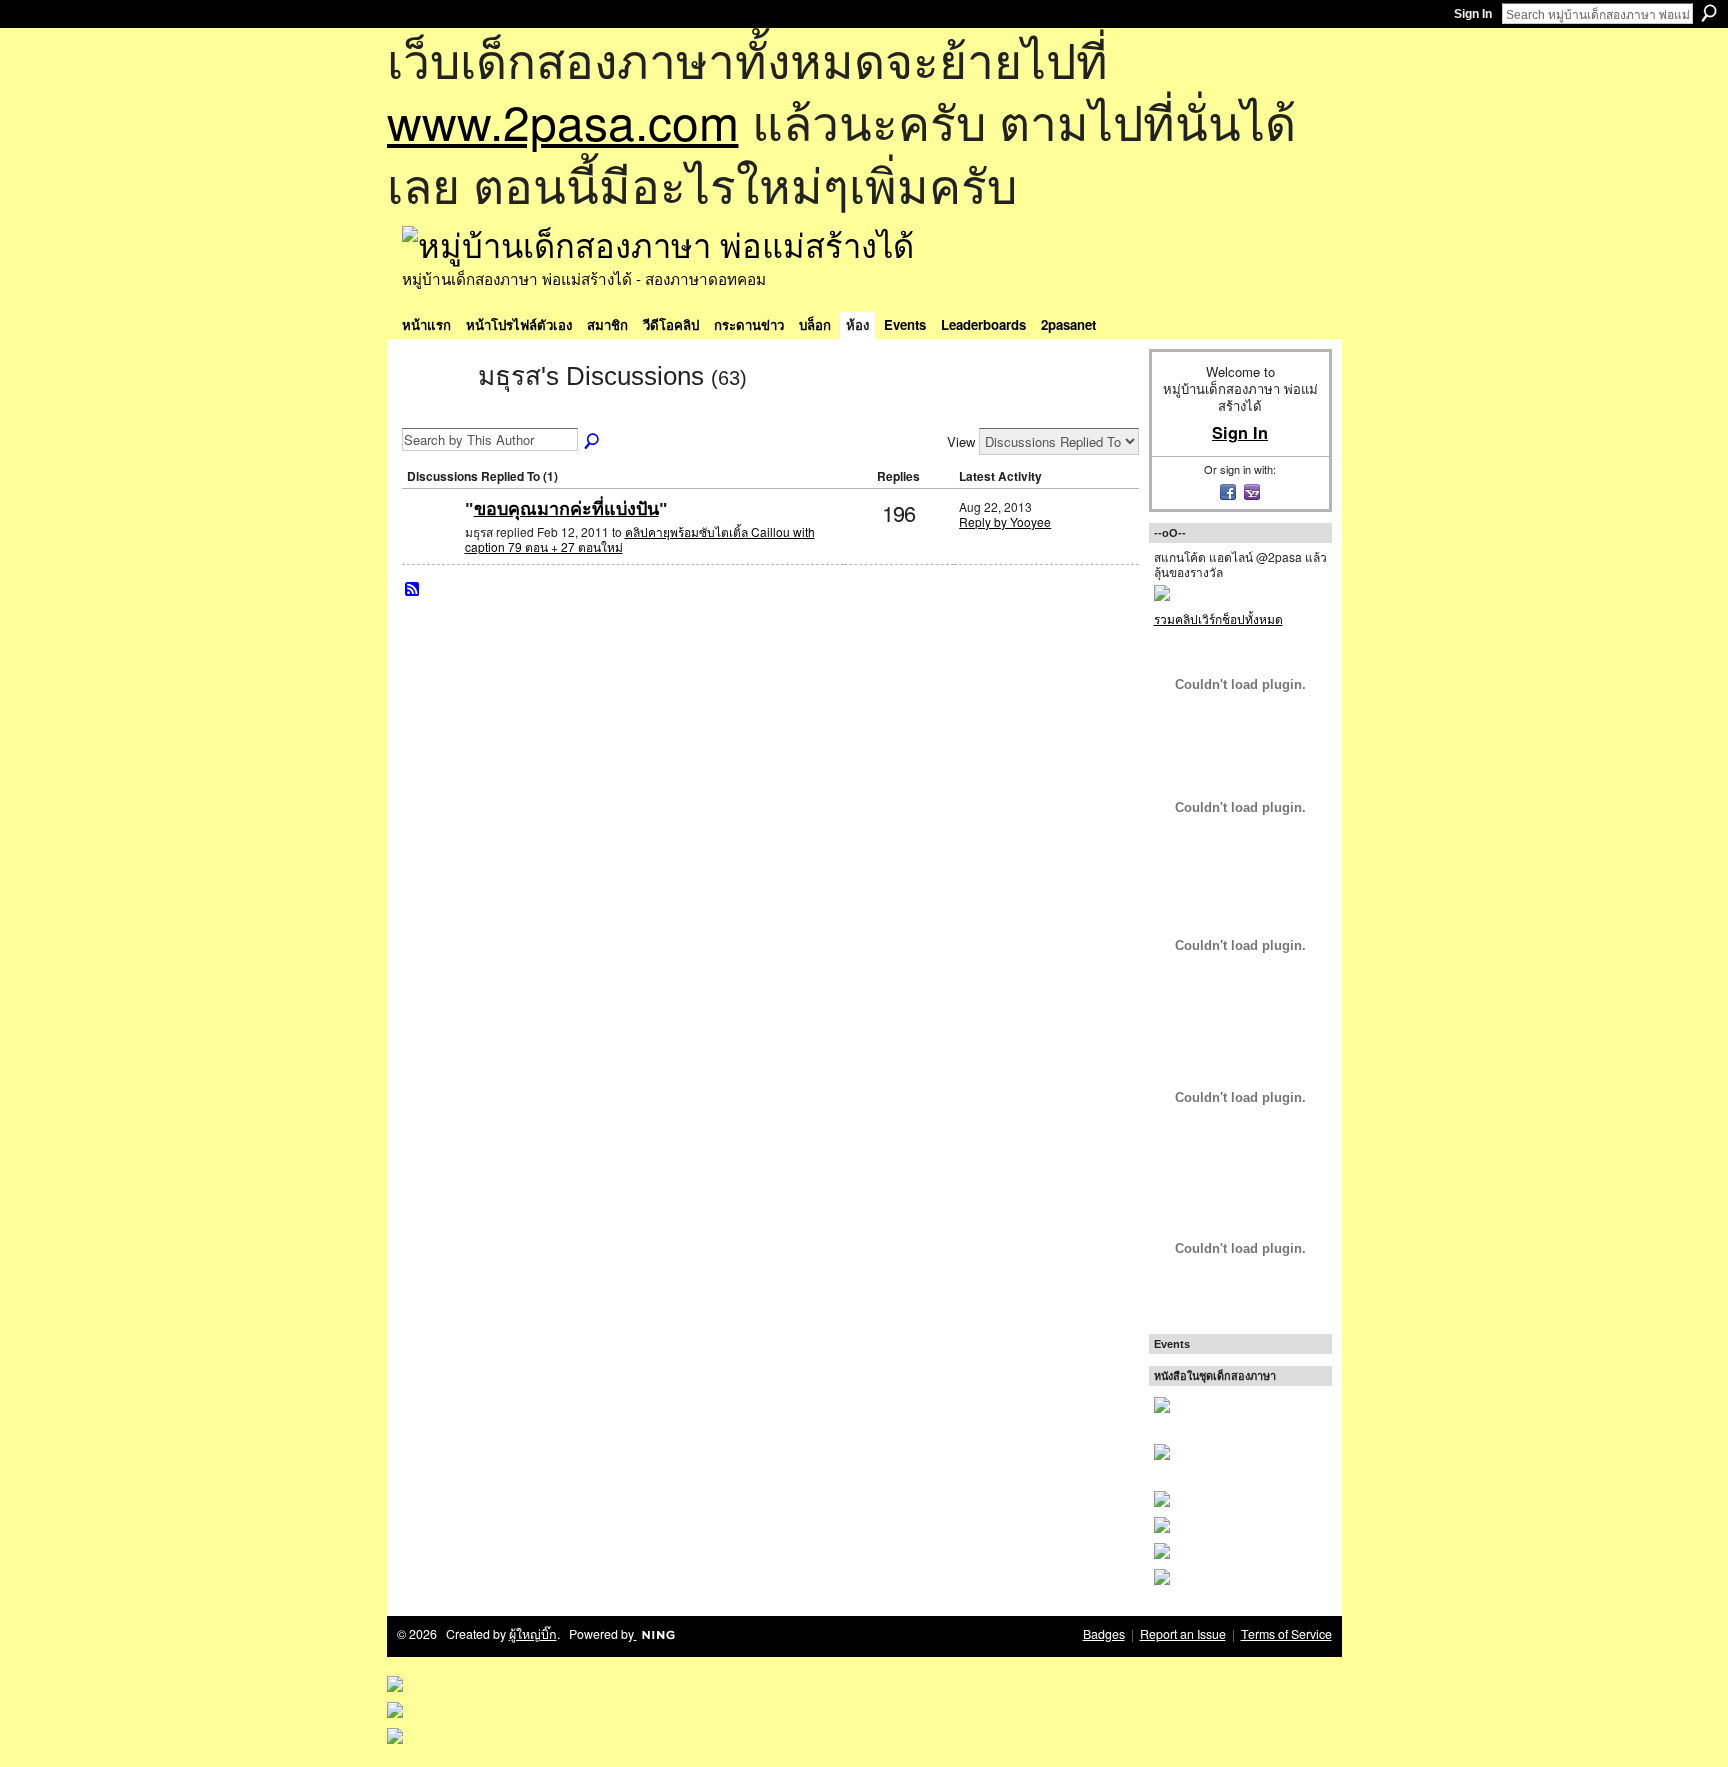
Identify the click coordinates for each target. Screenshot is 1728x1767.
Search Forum (593, 442)
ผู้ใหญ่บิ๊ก (533, 1634)
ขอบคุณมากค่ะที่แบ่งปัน (566, 509)
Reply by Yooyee (1005, 521)
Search (1709, 13)
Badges (1104, 1634)
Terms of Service (1286, 1634)
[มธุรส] (434, 412)
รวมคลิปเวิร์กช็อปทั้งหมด (1218, 618)
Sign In (1473, 14)
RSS (413, 590)
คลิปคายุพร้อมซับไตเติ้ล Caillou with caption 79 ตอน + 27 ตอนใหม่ (640, 539)
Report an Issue (1183, 1634)
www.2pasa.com (563, 120)
